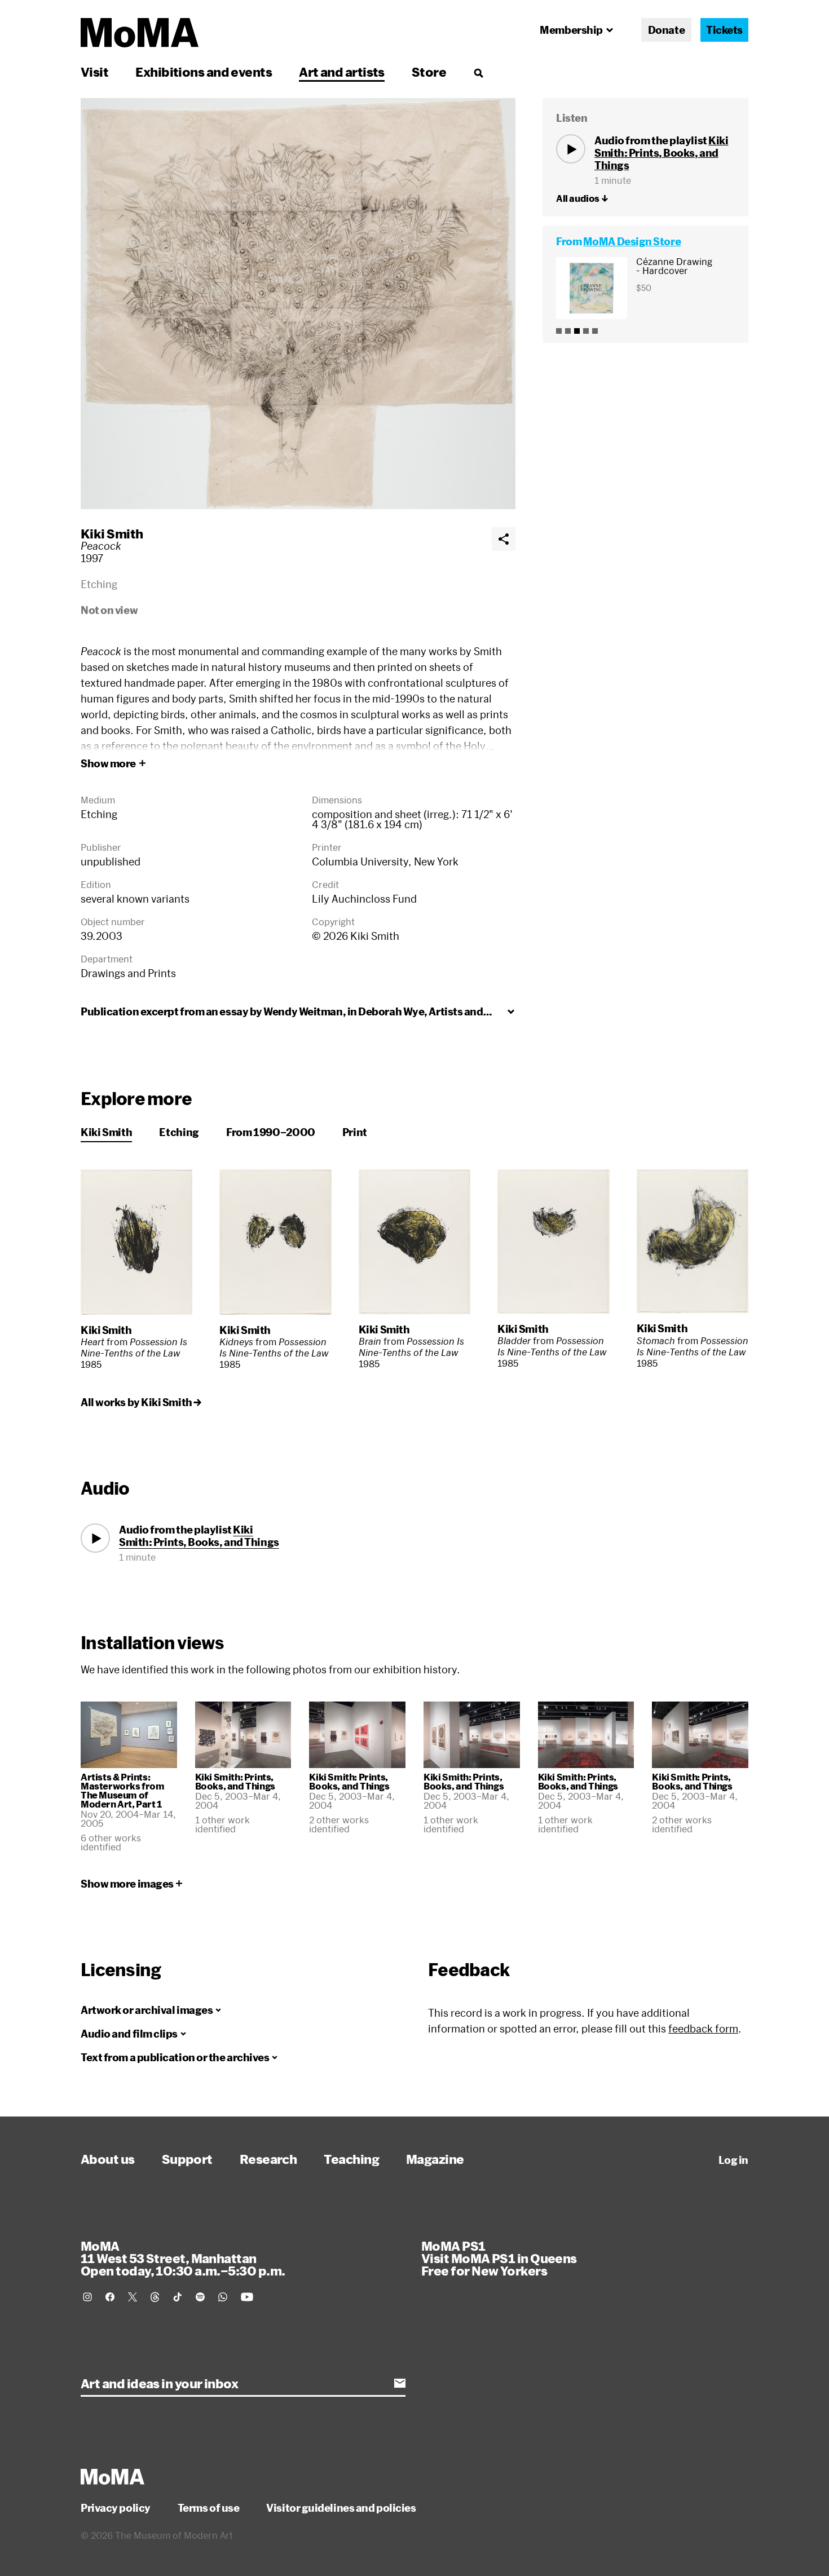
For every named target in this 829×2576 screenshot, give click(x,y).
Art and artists (342, 72)
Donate (666, 30)
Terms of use (209, 2508)
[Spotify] (200, 2297)
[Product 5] (595, 331)
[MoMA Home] (140, 33)
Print (355, 1132)
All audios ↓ (582, 198)
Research (268, 2159)
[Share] (504, 539)
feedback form (703, 2029)
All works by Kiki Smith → (141, 1402)
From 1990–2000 (271, 1132)
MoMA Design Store (632, 241)
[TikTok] (178, 2297)
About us (108, 2159)
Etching (179, 1132)
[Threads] (155, 2297)
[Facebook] (110, 2297)
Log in (733, 2160)
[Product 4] (586, 331)
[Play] (571, 149)
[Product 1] (559, 331)
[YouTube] (247, 2297)
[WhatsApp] (223, 2297)
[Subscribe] (400, 2383)
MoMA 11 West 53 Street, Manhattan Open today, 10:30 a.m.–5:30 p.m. (183, 2258)
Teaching (351, 2159)
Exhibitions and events (204, 72)
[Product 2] (568, 331)
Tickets (724, 30)
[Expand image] (298, 304)
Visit (94, 72)
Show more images (127, 1884)
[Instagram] (87, 2297)
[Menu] (478, 73)
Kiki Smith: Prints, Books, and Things (661, 153)
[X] (133, 2297)
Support (187, 2159)
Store (429, 72)
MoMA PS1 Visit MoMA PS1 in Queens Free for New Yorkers (499, 2258)
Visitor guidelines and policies (341, 2508)
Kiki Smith (112, 533)
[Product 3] (577, 331)
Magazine (435, 2159)
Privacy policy (116, 2508)
